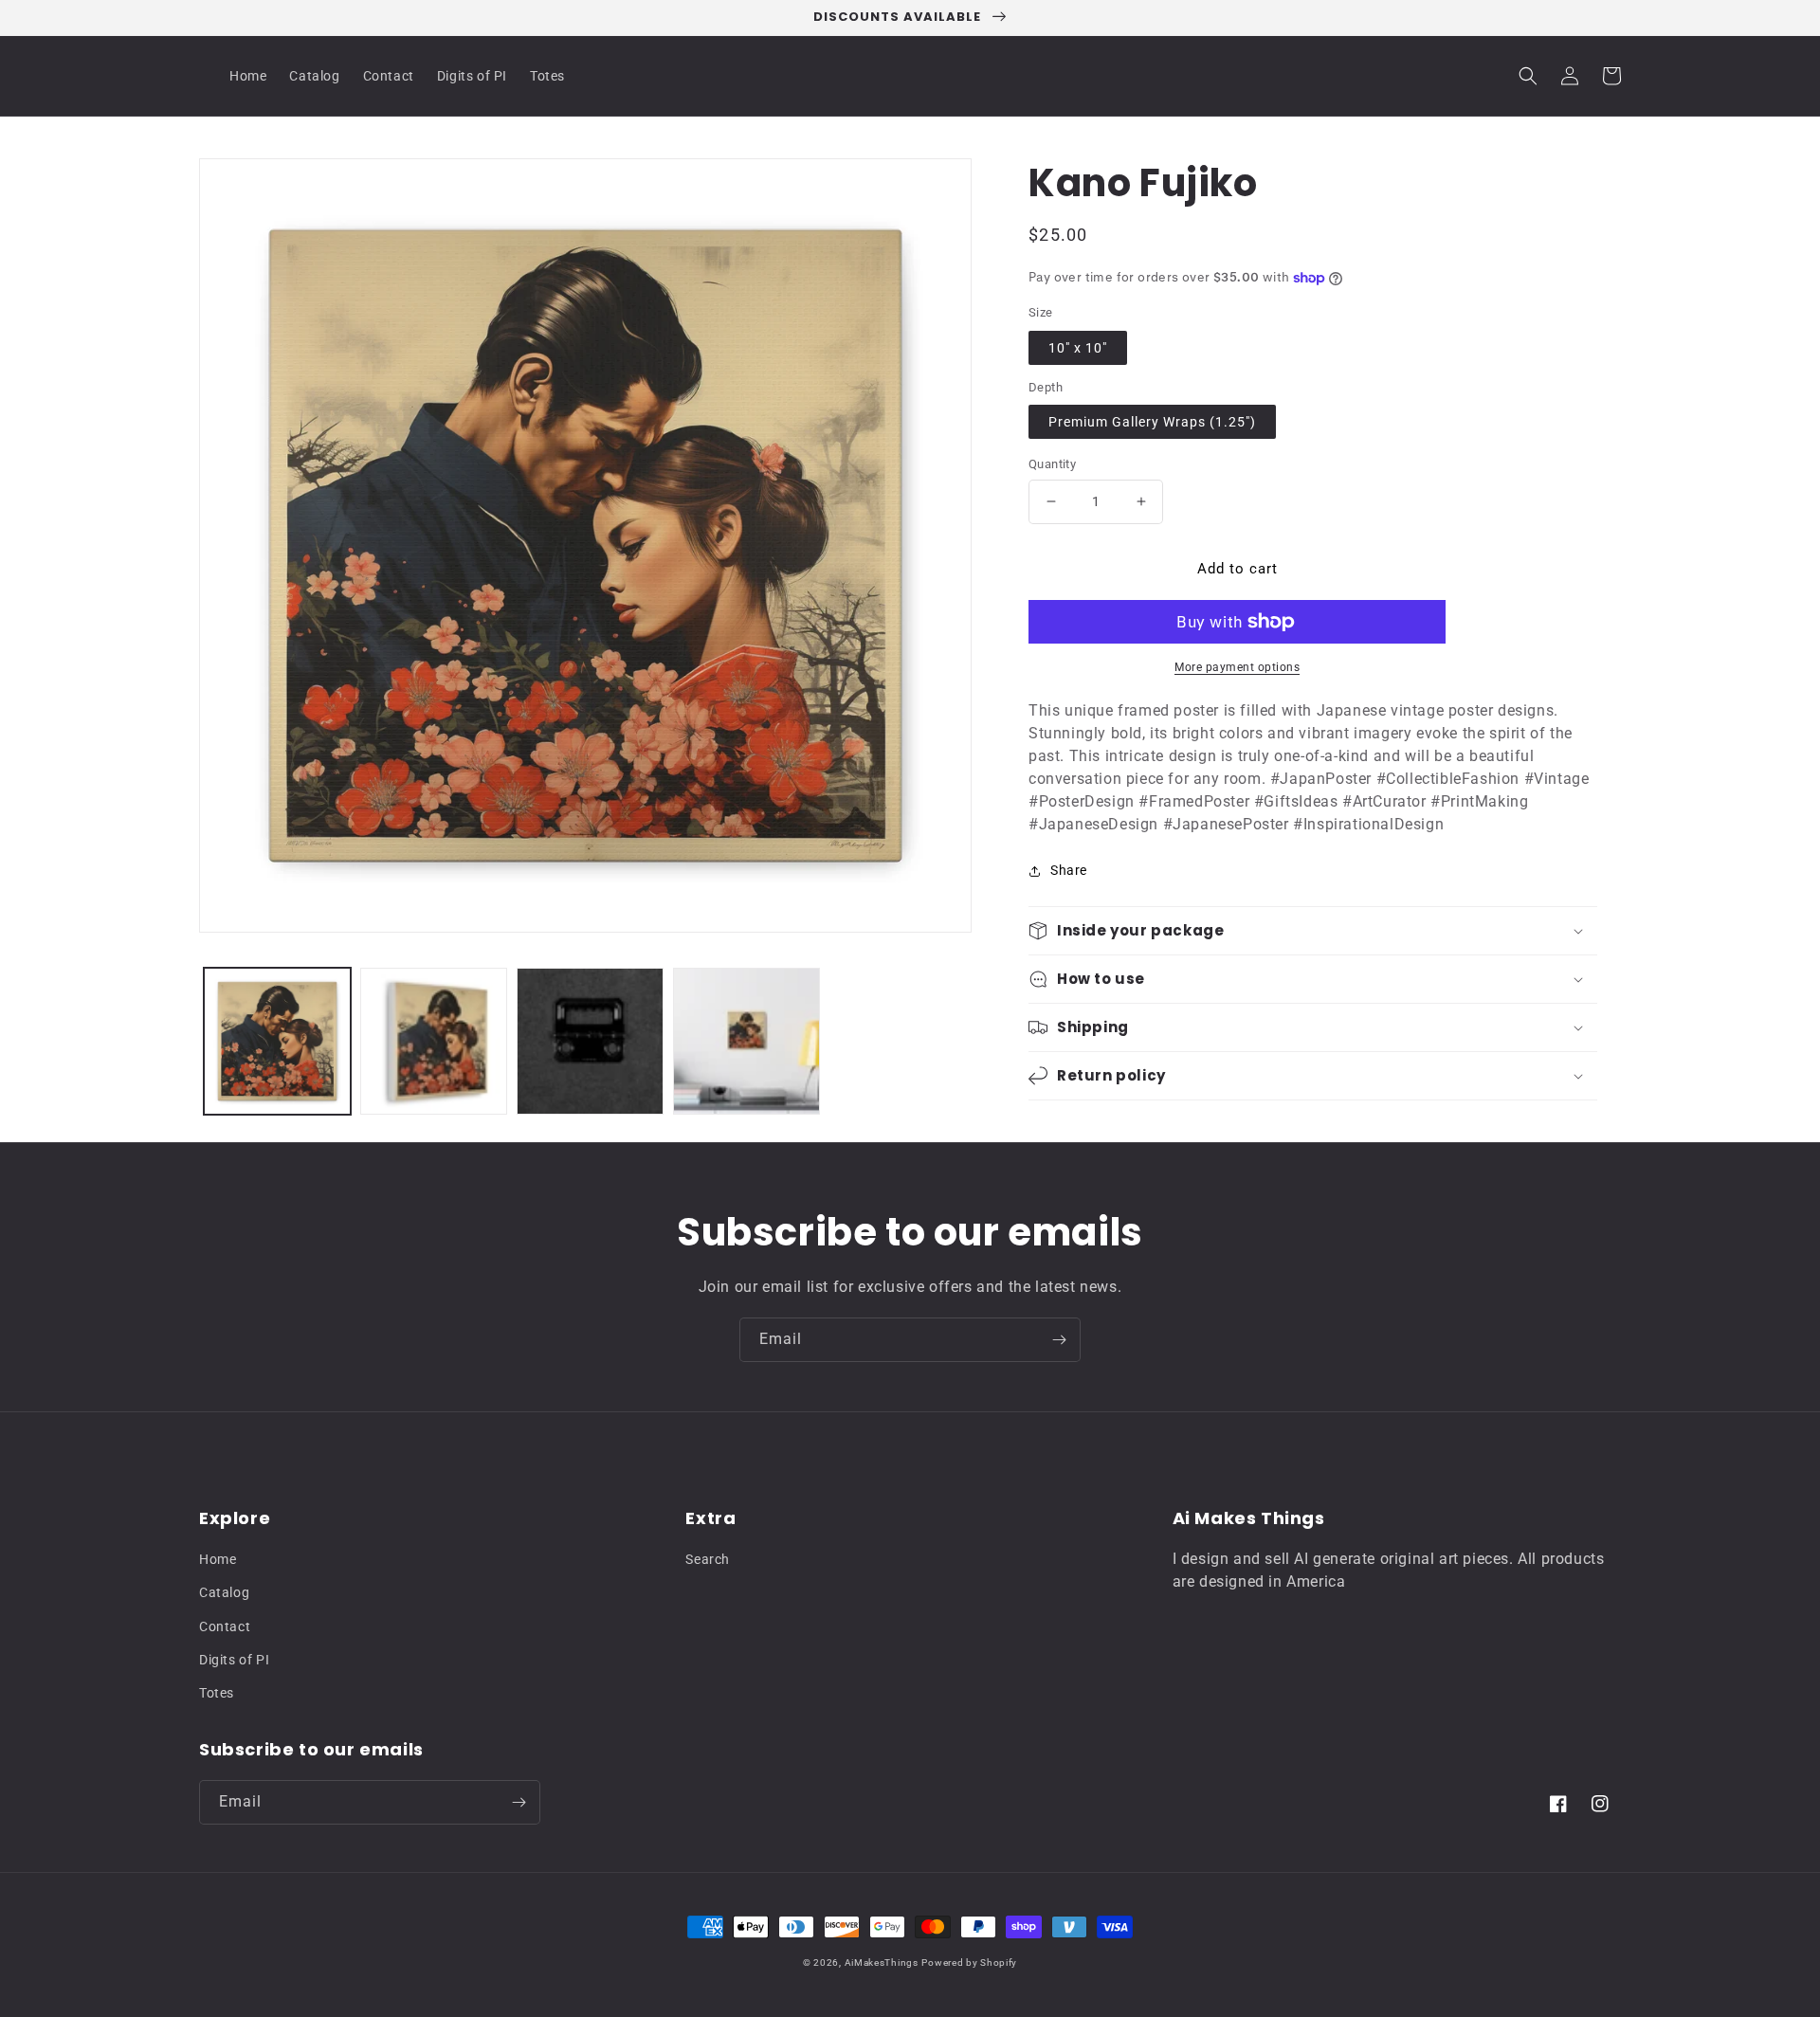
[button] (1528, 76)
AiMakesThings (882, 1962)
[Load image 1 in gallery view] (277, 1041)
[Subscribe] (1059, 1340)
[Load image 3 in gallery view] (590, 1041)
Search (708, 1559)
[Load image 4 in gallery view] (746, 1041)
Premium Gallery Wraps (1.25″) (1152, 422)
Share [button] (1069, 870)
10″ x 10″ (1078, 348)
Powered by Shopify (969, 1962)
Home (218, 1559)
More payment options (1237, 667)
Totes (217, 1693)
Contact (225, 1626)
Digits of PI (234, 1660)
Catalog (224, 1592)
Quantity (1052, 464)
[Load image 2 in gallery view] (434, 1041)
